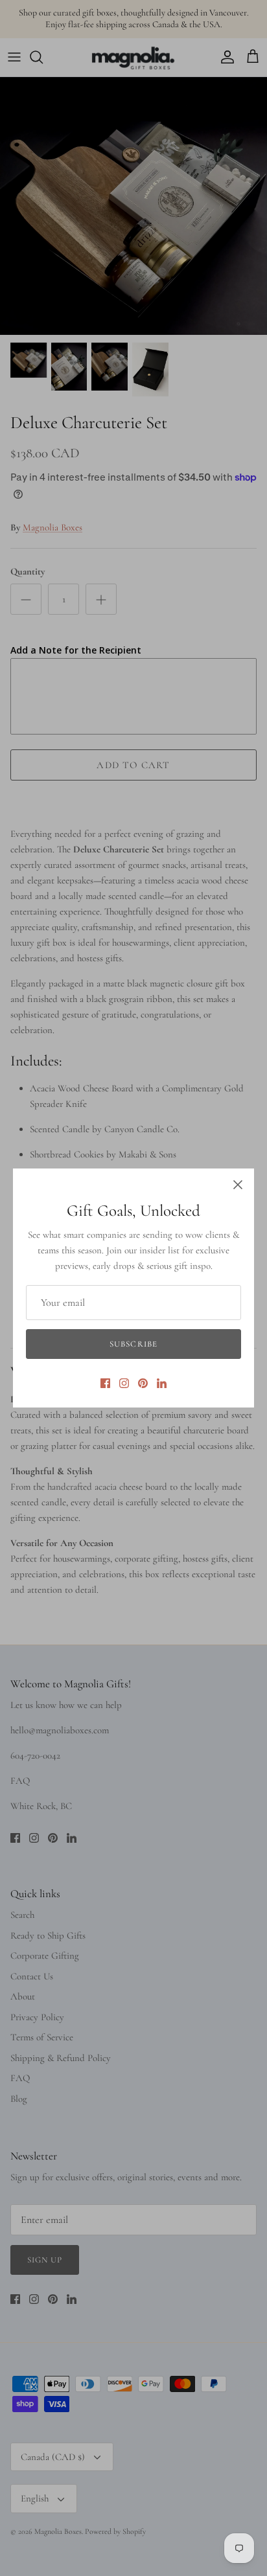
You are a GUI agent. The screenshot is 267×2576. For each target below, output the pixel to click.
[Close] (238, 1185)
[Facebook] (105, 1383)
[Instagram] (124, 1383)
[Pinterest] (143, 1383)
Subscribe (133, 1344)
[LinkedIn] (162, 1383)
